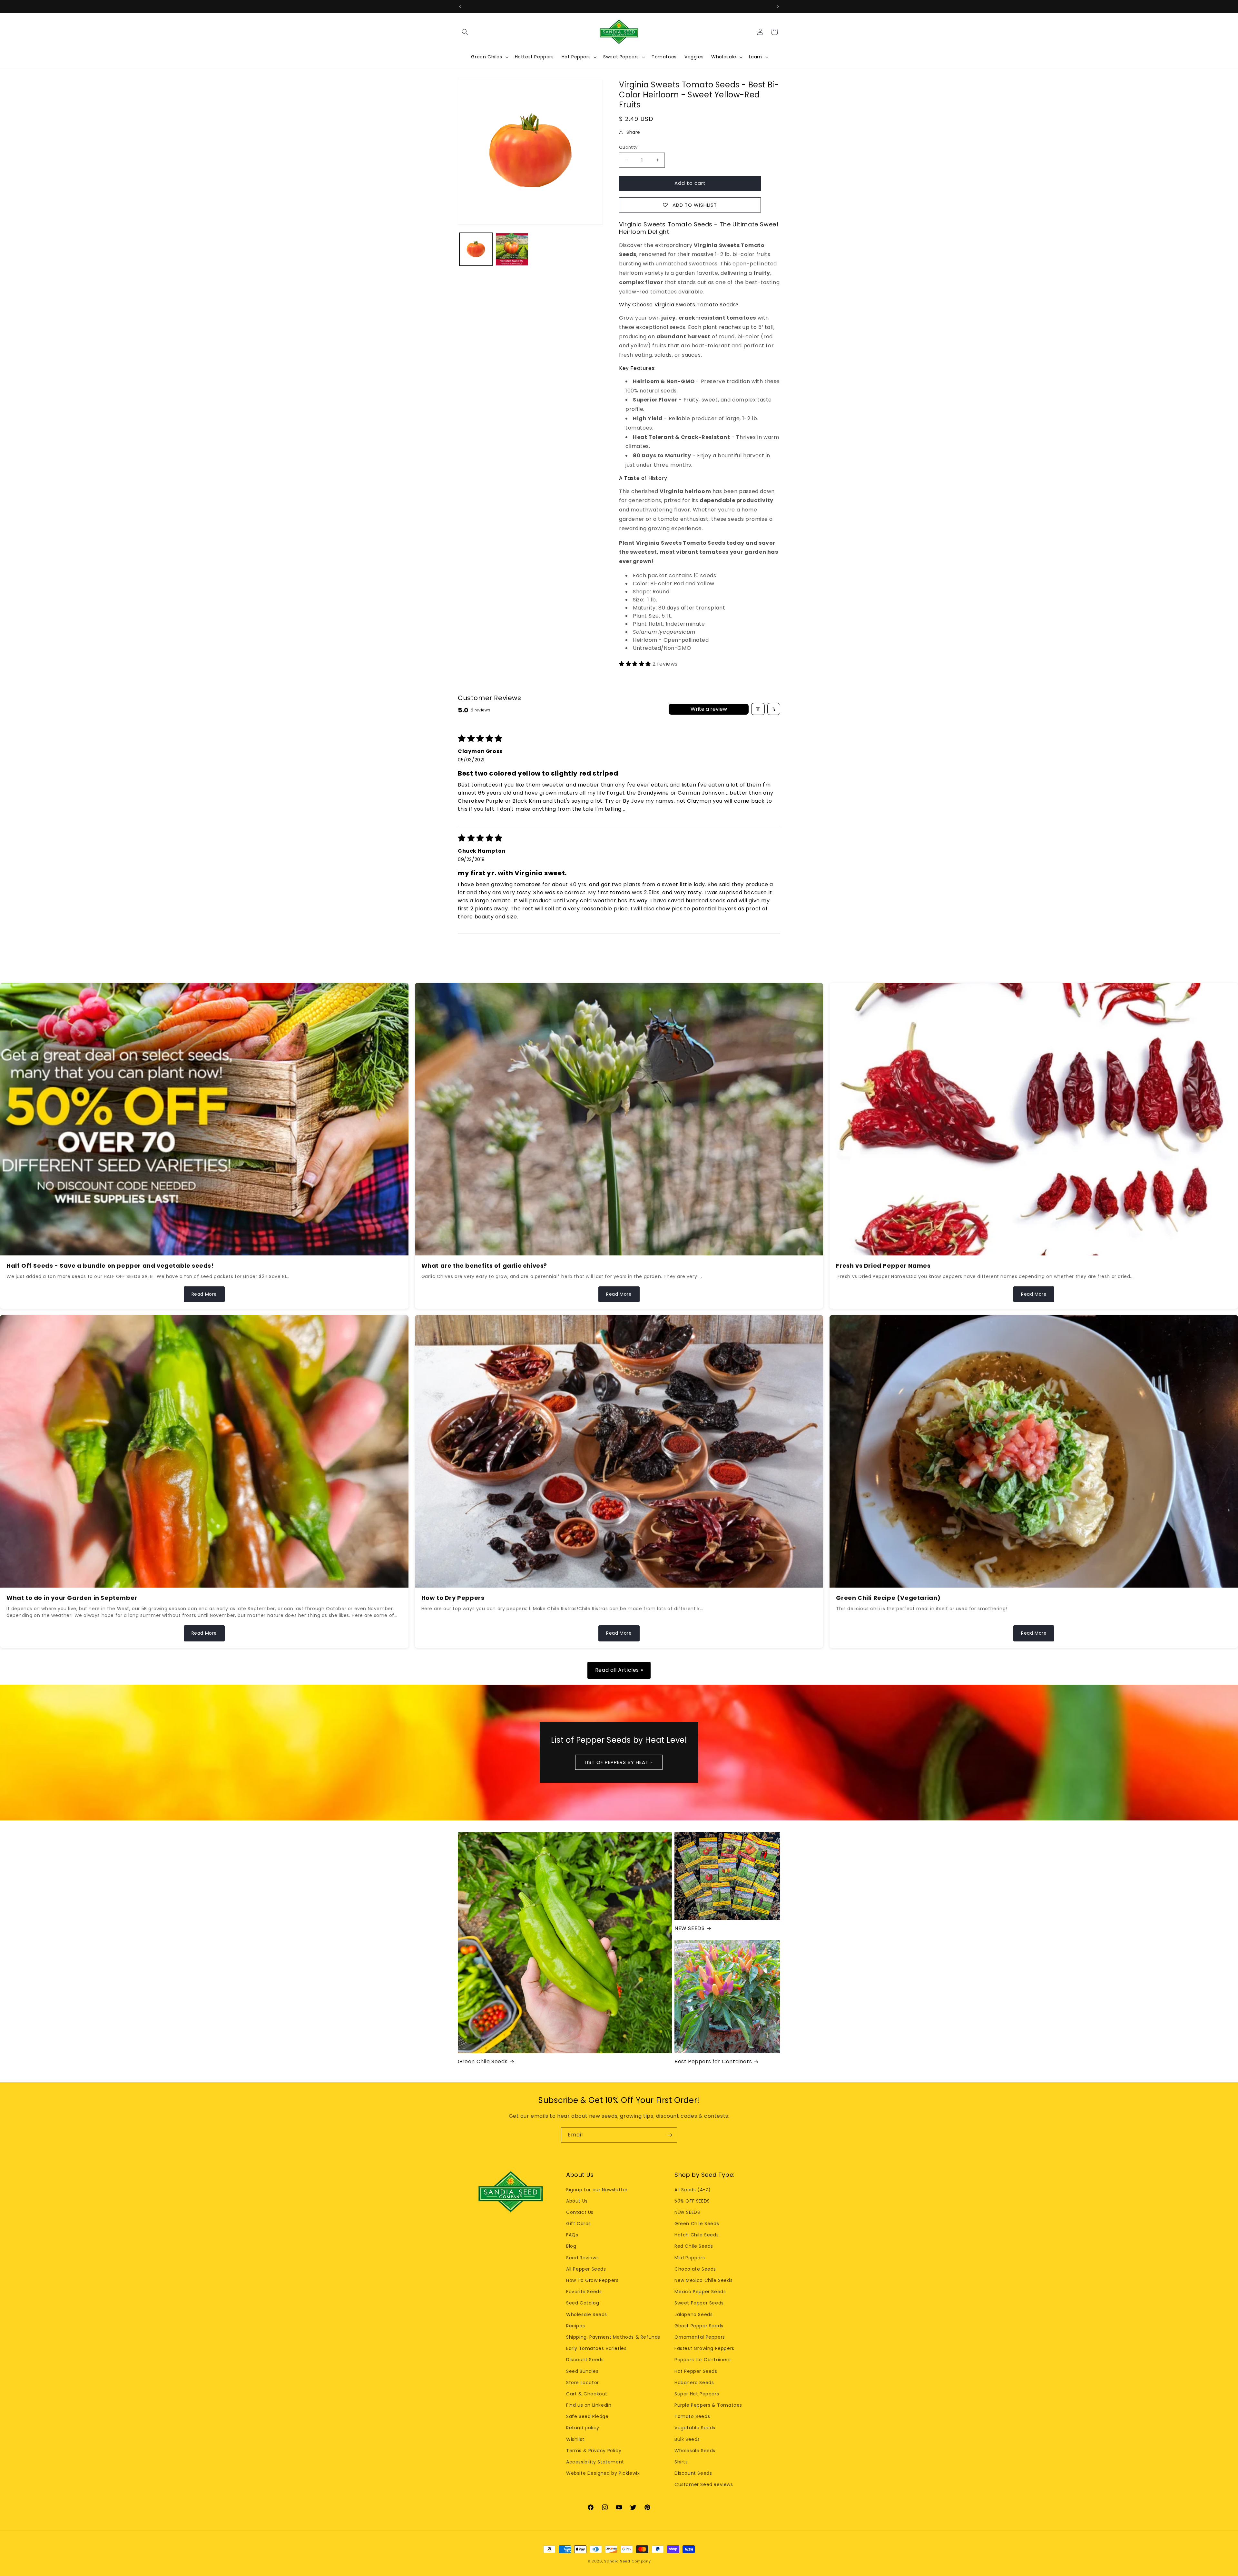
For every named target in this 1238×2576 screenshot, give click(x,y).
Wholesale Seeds (587, 2314)
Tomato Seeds (692, 2416)
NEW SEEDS (689, 1929)
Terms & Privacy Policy (594, 2451)
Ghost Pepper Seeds (699, 2326)
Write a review (709, 709)
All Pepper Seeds (586, 2269)
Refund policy (583, 2428)
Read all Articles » (619, 1670)
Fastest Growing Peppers (704, 2348)
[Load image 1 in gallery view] (476, 249)
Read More (204, 1294)
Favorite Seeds (584, 2292)
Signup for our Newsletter (597, 2190)
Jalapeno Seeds (693, 2314)
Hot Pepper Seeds (696, 2371)
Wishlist (575, 2439)
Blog (571, 2246)
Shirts (681, 2462)
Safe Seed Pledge (587, 2416)
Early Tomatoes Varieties (596, 2348)
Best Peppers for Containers (713, 2062)
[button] (465, 32)
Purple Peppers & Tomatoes (708, 2405)
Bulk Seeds (687, 2439)
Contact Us (580, 2212)
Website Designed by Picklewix (603, 2473)
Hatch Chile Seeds (697, 2235)
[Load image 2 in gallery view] (512, 249)
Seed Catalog (583, 2303)
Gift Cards (579, 2224)
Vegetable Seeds (695, 2428)
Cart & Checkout (587, 2394)
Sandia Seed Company (627, 2561)
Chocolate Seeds (695, 2269)
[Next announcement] (778, 6)
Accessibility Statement (595, 2462)
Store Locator (583, 2383)
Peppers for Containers (703, 2360)
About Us (577, 2201)
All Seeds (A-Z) (693, 2190)
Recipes (575, 2326)
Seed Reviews (582, 2258)
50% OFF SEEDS (692, 2201)
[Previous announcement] (460, 6)
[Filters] (758, 709)
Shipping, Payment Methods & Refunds (613, 2337)
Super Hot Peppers (697, 2394)
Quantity (628, 147)
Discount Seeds (585, 2360)
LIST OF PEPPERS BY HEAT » (619, 1762)
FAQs (572, 2235)
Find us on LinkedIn (589, 2405)
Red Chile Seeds (694, 2246)
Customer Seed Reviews (704, 2484)
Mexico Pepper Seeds (700, 2292)
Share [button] (633, 132)
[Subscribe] (670, 2135)
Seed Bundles (582, 2371)
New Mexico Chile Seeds (703, 2280)
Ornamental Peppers (700, 2337)
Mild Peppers (690, 2258)
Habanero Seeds (694, 2383)
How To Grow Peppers (592, 2280)
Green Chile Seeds (483, 2062)
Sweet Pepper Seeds (699, 2303)
